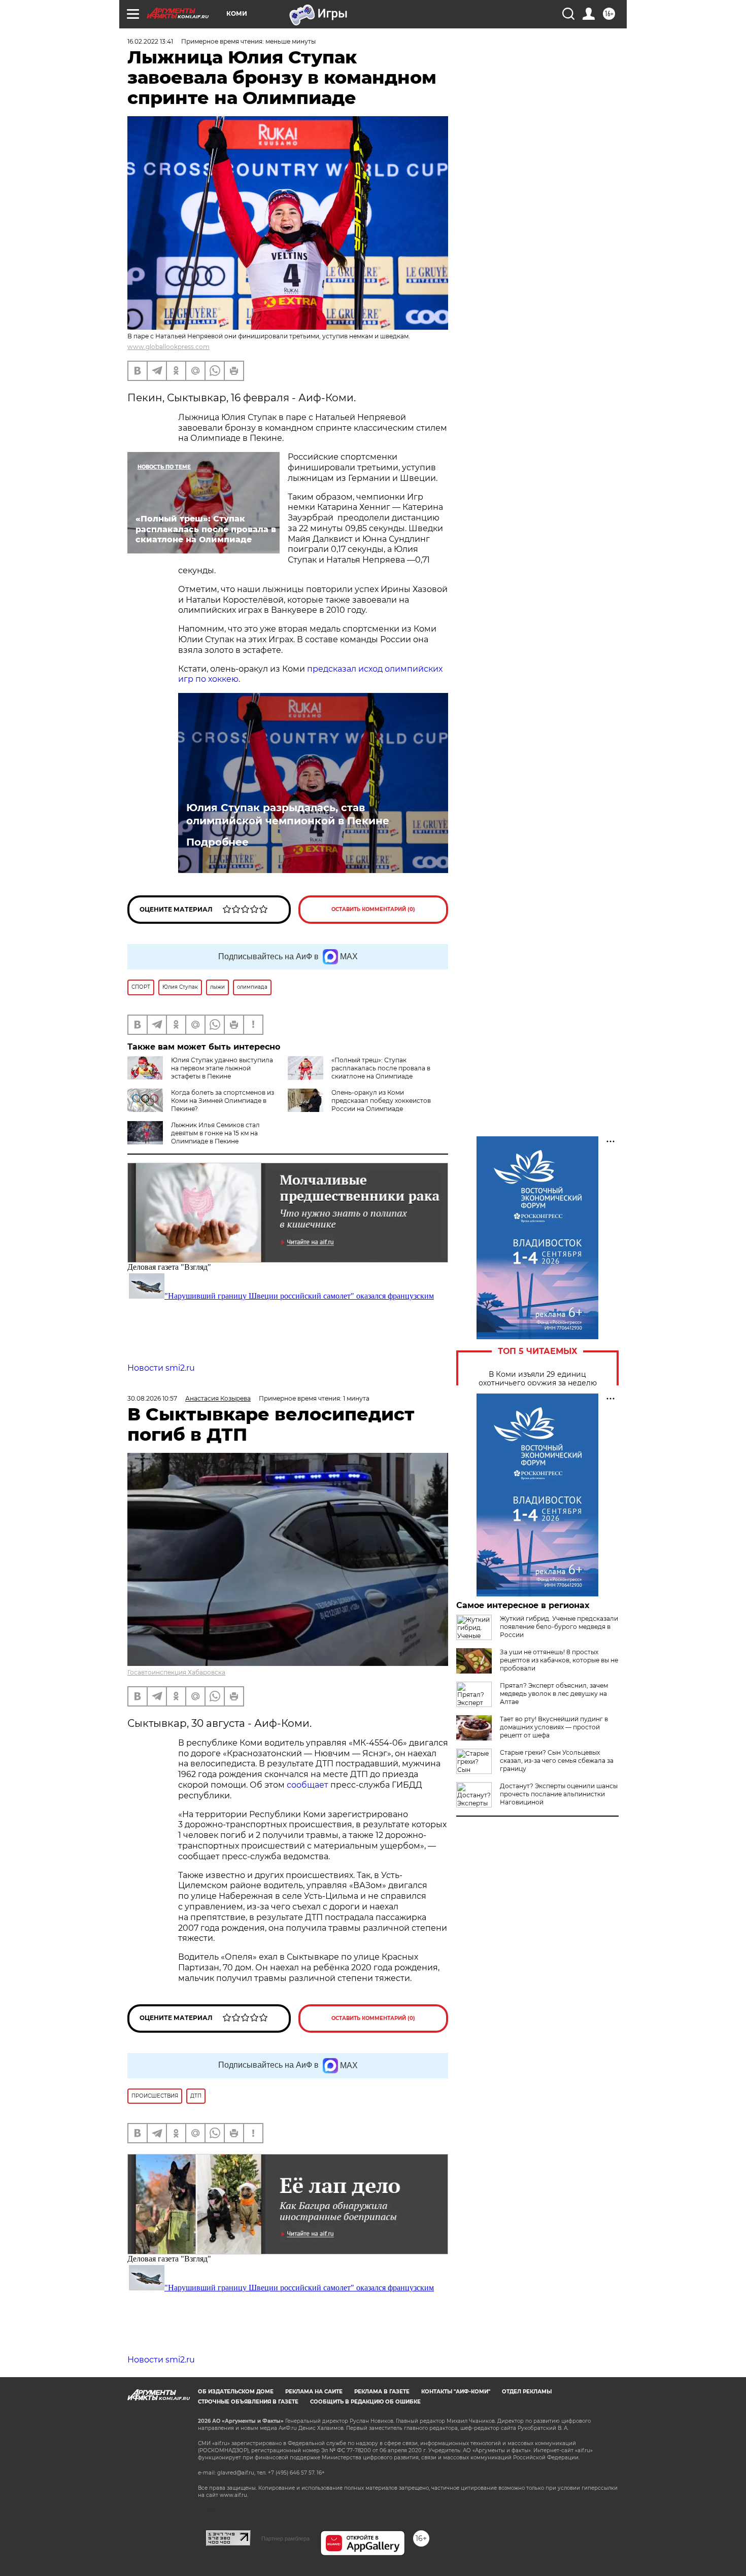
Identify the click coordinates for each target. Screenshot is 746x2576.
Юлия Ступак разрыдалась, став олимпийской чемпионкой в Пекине (288, 814)
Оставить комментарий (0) (373, 909)
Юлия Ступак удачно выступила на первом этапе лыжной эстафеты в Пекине (222, 1068)
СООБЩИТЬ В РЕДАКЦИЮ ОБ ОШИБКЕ (365, 2402)
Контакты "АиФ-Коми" (456, 2392)
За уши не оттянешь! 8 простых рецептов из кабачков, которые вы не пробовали (559, 1660)
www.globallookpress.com (168, 347)
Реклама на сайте (314, 2392)
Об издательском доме (236, 2392)
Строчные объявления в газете (248, 2402)
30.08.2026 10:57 (152, 1398)
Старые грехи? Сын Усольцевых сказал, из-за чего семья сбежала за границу (557, 1761)
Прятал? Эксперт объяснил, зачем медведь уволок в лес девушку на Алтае (554, 1694)
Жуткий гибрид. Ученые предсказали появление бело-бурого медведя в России (559, 1627)
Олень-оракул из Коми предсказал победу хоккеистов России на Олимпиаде (381, 1101)
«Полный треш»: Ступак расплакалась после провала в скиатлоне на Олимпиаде (381, 1068)
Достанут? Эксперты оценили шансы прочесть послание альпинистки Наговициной (559, 1794)
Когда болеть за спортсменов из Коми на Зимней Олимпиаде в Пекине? (223, 1101)
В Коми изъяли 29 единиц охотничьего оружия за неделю (538, 1379)
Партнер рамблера (285, 2538)
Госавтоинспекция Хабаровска (176, 1672)
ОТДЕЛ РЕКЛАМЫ (527, 2392)
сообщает (309, 1785)
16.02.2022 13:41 (150, 41)
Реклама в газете (382, 2392)
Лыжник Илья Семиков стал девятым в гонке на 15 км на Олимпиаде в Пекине (215, 1133)
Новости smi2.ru (161, 1368)
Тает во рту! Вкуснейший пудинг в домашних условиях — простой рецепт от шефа (554, 1727)
